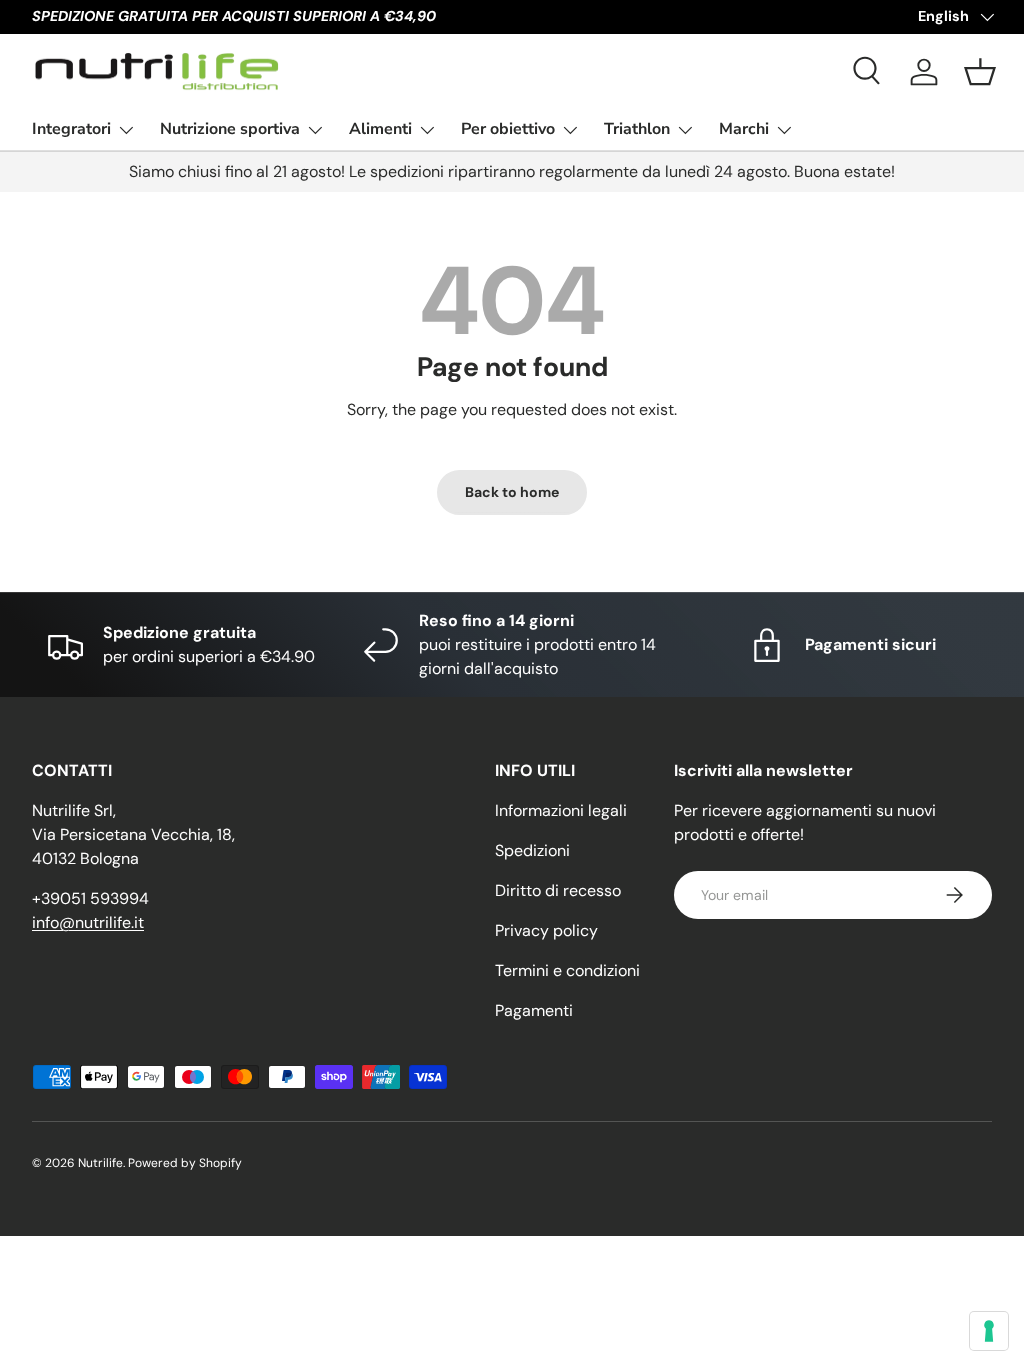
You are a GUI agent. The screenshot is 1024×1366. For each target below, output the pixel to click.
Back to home (512, 492)
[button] (980, 72)
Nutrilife (100, 1163)
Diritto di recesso (558, 890)
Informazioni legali (561, 810)
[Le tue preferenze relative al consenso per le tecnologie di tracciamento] (989, 1331)
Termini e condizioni (567, 970)
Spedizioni (532, 850)
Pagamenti (534, 1010)
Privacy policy (546, 930)
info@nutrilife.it (88, 922)
